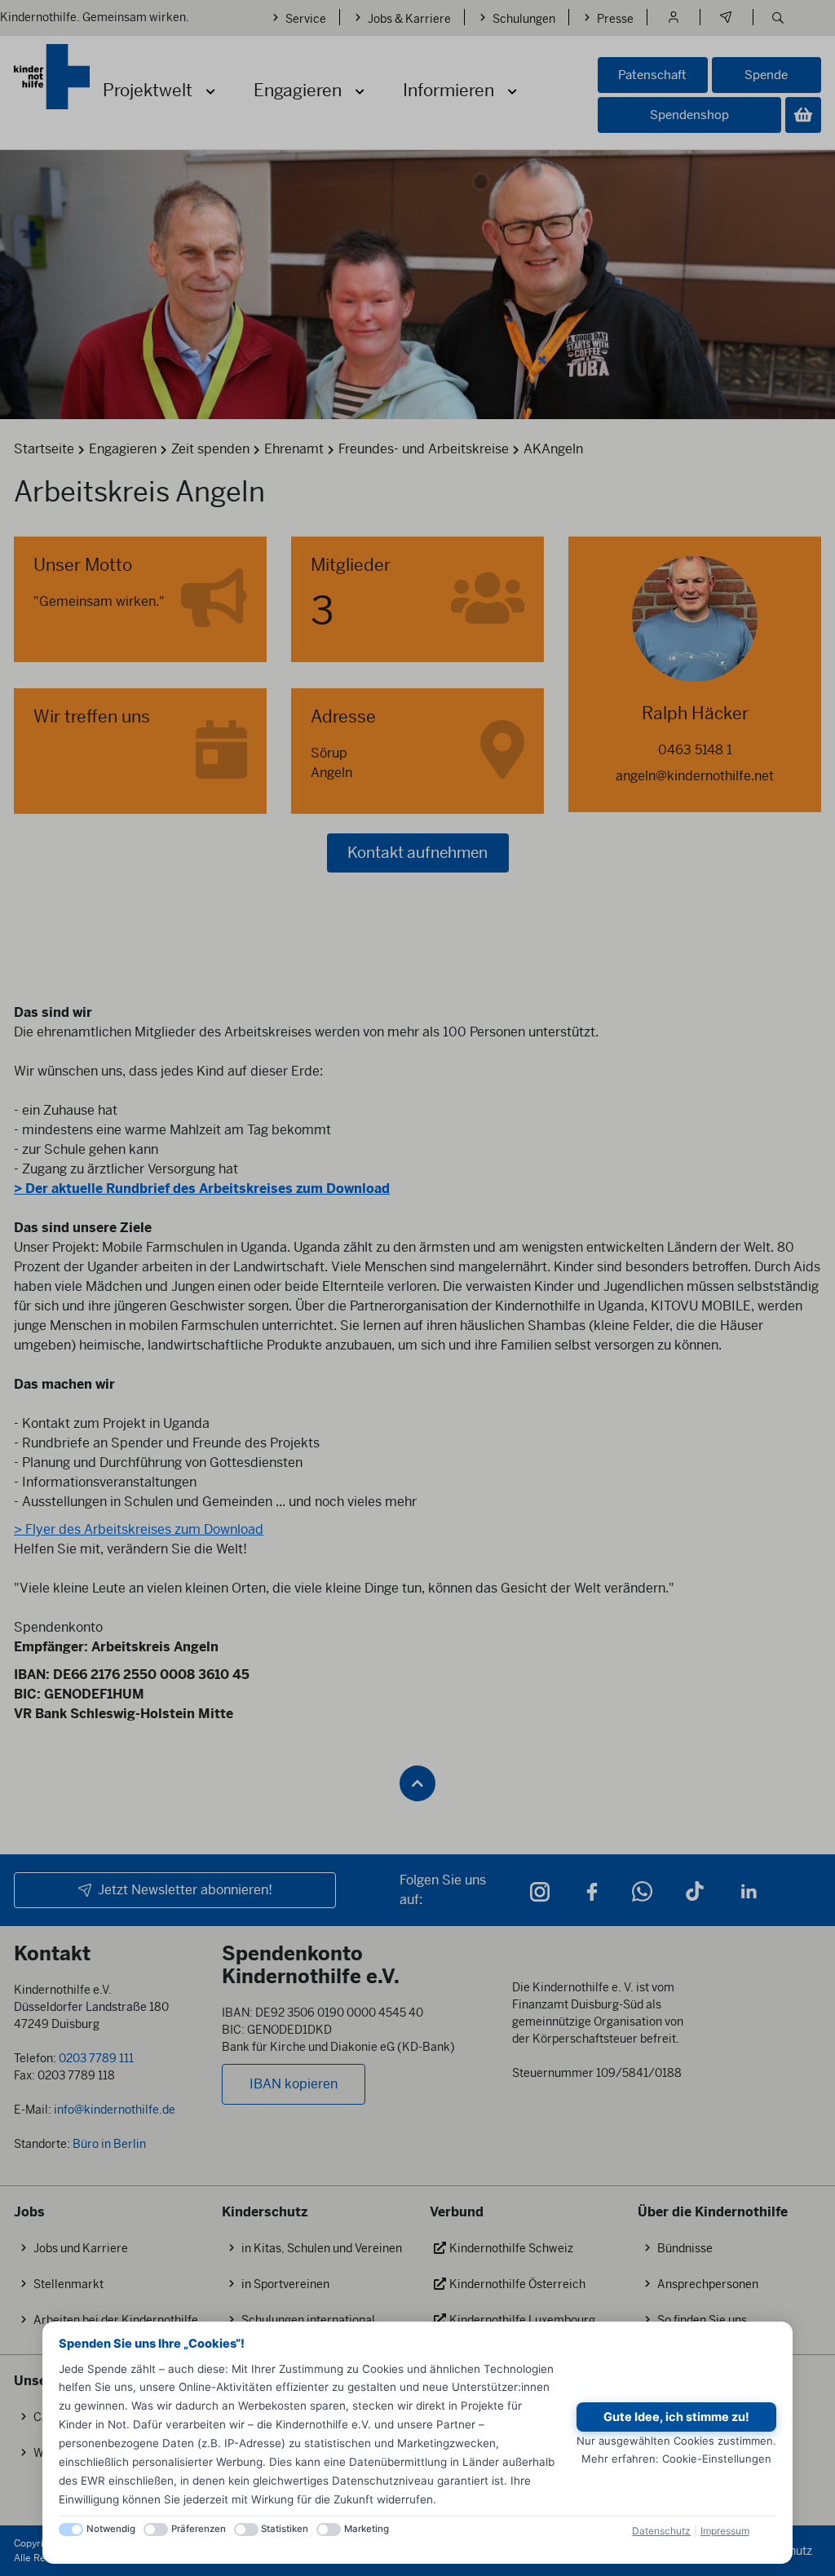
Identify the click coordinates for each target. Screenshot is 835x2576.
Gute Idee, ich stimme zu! (676, 2417)
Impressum (725, 2531)
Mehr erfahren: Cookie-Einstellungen (676, 2459)
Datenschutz (661, 2531)
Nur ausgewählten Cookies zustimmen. (676, 2441)
